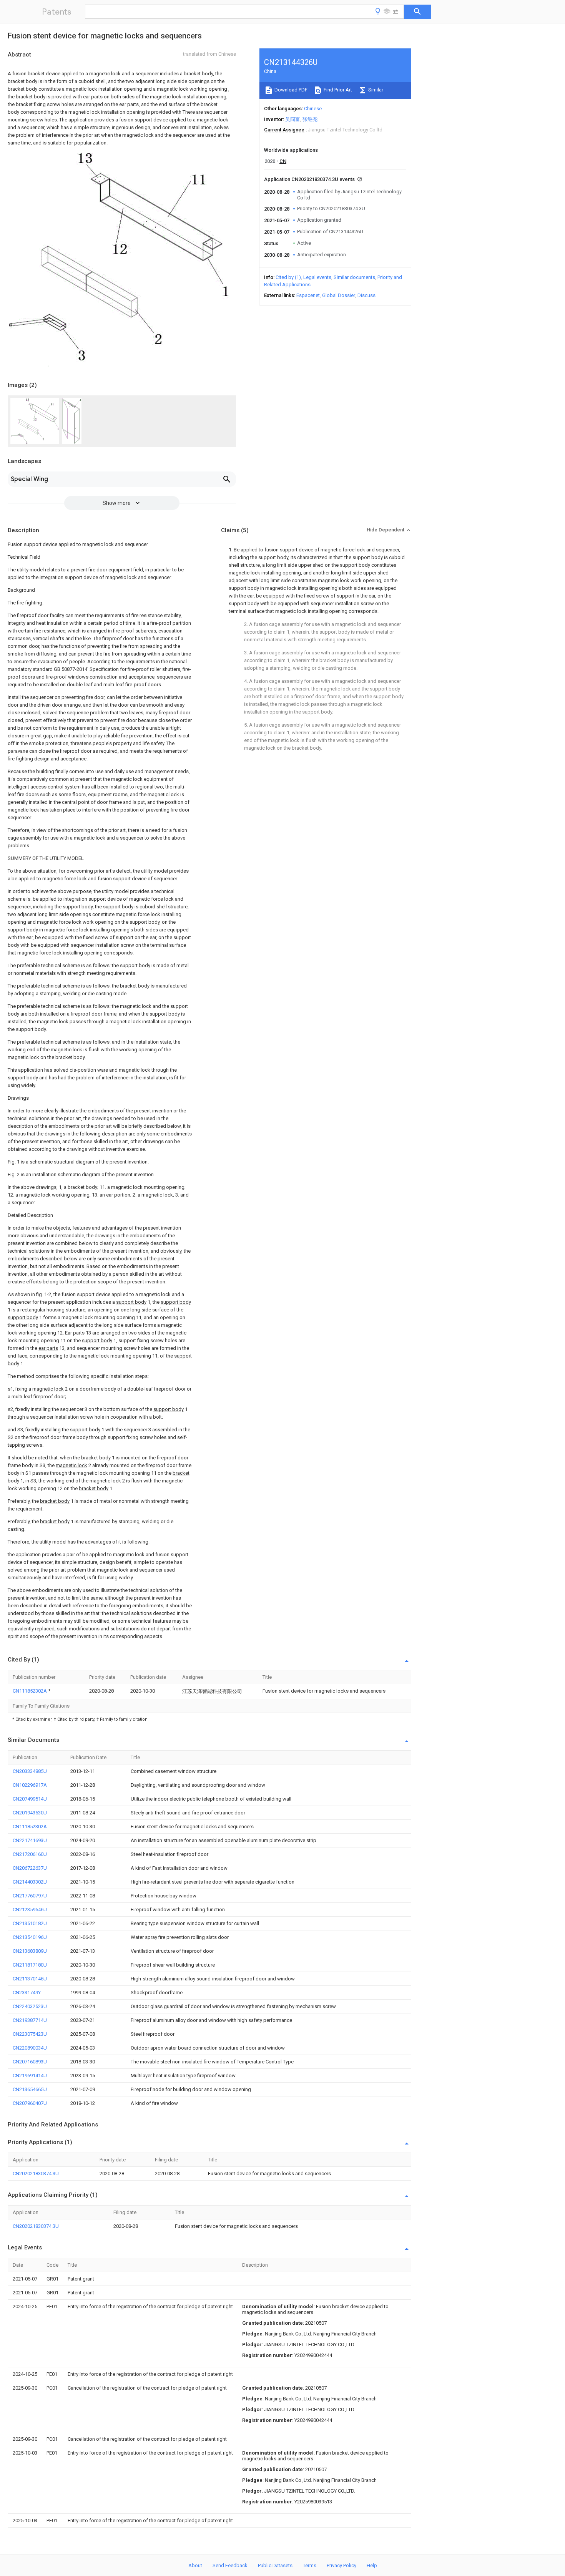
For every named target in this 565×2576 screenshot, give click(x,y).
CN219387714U (30, 2020)
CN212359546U (30, 1910)
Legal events (317, 277)
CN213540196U (30, 1937)
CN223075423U (30, 2034)
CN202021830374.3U (36, 2173)
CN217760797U (30, 1896)
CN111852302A (30, 1691)
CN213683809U (30, 1951)
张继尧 (310, 119)
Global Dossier (339, 295)
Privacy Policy (341, 2565)
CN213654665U (30, 2089)
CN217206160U (30, 1854)
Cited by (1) (288, 277)
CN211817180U (30, 1965)
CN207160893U (30, 2062)
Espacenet (308, 295)
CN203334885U (30, 1771)
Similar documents (354, 277)
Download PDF (290, 90)
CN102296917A (30, 1785)
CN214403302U (30, 1882)
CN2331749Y (27, 1993)
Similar (375, 90)
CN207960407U (30, 2103)
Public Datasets (275, 2565)
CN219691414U (30, 2076)
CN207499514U (30, 1799)
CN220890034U (30, 2048)
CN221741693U (30, 1840)
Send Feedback (230, 2565)
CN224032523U (30, 2006)
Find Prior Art (337, 90)
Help (372, 2565)
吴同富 (293, 119)
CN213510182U (30, 1923)
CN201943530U (30, 1813)
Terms (310, 2565)
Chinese (313, 109)
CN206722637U (30, 1868)
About (195, 2565)
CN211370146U (30, 1979)
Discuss (366, 295)
